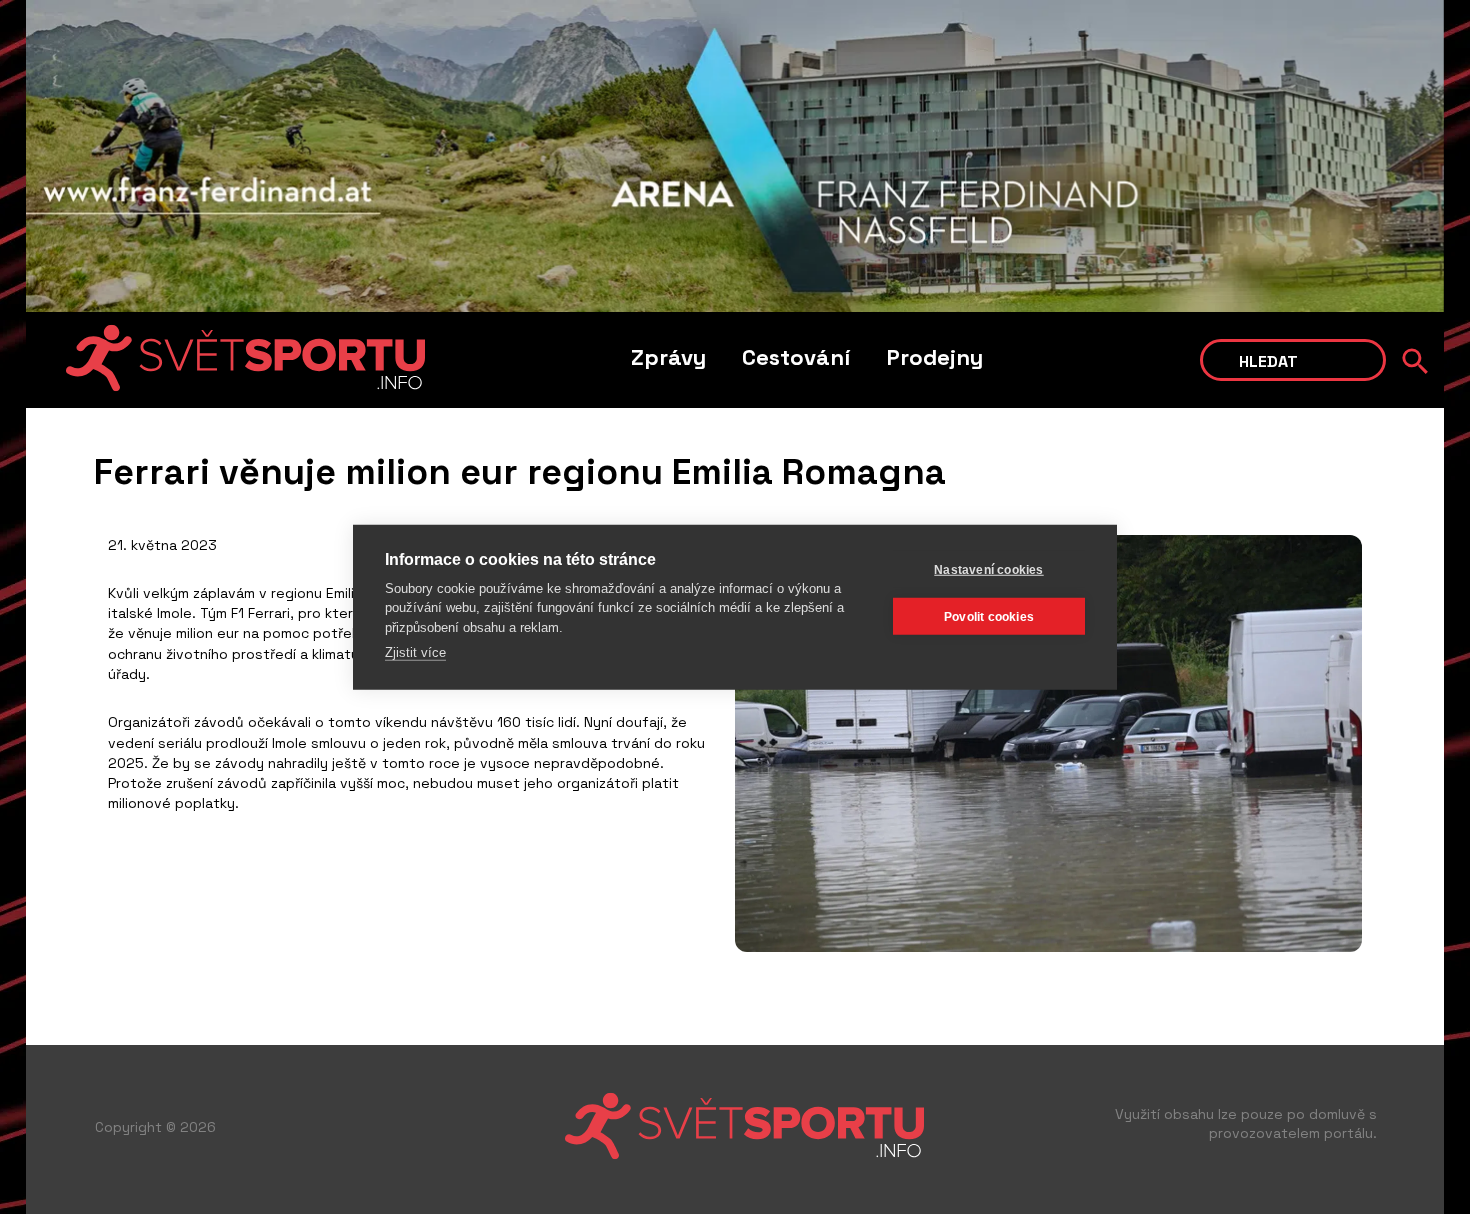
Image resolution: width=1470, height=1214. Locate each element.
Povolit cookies (989, 616)
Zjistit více (415, 652)
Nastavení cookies (988, 569)
